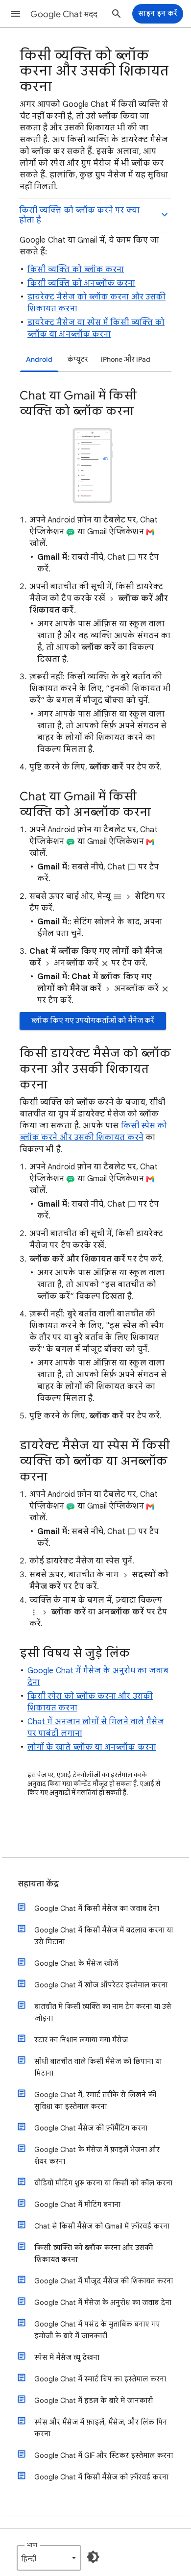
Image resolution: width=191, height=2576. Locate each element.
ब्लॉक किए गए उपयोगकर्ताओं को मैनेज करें (93, 1021)
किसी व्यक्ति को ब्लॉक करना (76, 270)
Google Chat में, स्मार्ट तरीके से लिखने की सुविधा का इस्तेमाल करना (95, 2101)
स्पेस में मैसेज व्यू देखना (67, 2357)
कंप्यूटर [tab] (78, 359)
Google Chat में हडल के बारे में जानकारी (94, 2401)
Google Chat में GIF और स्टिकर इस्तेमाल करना (104, 2455)
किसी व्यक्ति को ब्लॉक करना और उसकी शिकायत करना (94, 2254)
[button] (16, 14)
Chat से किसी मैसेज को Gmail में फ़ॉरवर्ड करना (102, 2226)
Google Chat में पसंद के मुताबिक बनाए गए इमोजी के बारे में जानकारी (97, 2330)
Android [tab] (39, 359)
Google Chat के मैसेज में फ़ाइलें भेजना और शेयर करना (97, 2155)
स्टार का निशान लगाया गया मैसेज (81, 2040)
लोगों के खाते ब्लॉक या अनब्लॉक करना (92, 1747)
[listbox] (49, 2558)
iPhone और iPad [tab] (126, 359)
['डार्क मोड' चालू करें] (93, 2557)
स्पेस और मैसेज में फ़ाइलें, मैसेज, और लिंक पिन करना (101, 2428)
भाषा (32, 2545)
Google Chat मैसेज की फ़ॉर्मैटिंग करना (91, 2128)
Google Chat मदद (64, 14)
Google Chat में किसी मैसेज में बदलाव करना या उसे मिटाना (104, 1936)
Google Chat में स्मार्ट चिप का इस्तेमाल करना (100, 2379)
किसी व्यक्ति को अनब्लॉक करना (81, 283)
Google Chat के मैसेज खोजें (76, 1963)
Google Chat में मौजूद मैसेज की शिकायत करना (104, 2281)
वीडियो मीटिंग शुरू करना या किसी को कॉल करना (103, 2183)
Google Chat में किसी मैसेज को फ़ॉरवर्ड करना (101, 2477)
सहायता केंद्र (38, 1884)
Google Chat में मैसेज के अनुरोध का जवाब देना (103, 2303)
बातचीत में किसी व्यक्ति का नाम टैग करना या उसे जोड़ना (103, 2012)
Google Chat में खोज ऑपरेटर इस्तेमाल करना (101, 1985)
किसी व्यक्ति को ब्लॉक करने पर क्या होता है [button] (79, 215)
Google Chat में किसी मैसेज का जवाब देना (97, 1908)
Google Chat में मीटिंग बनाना (77, 2204)
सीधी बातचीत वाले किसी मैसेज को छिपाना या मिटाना (98, 2067)
